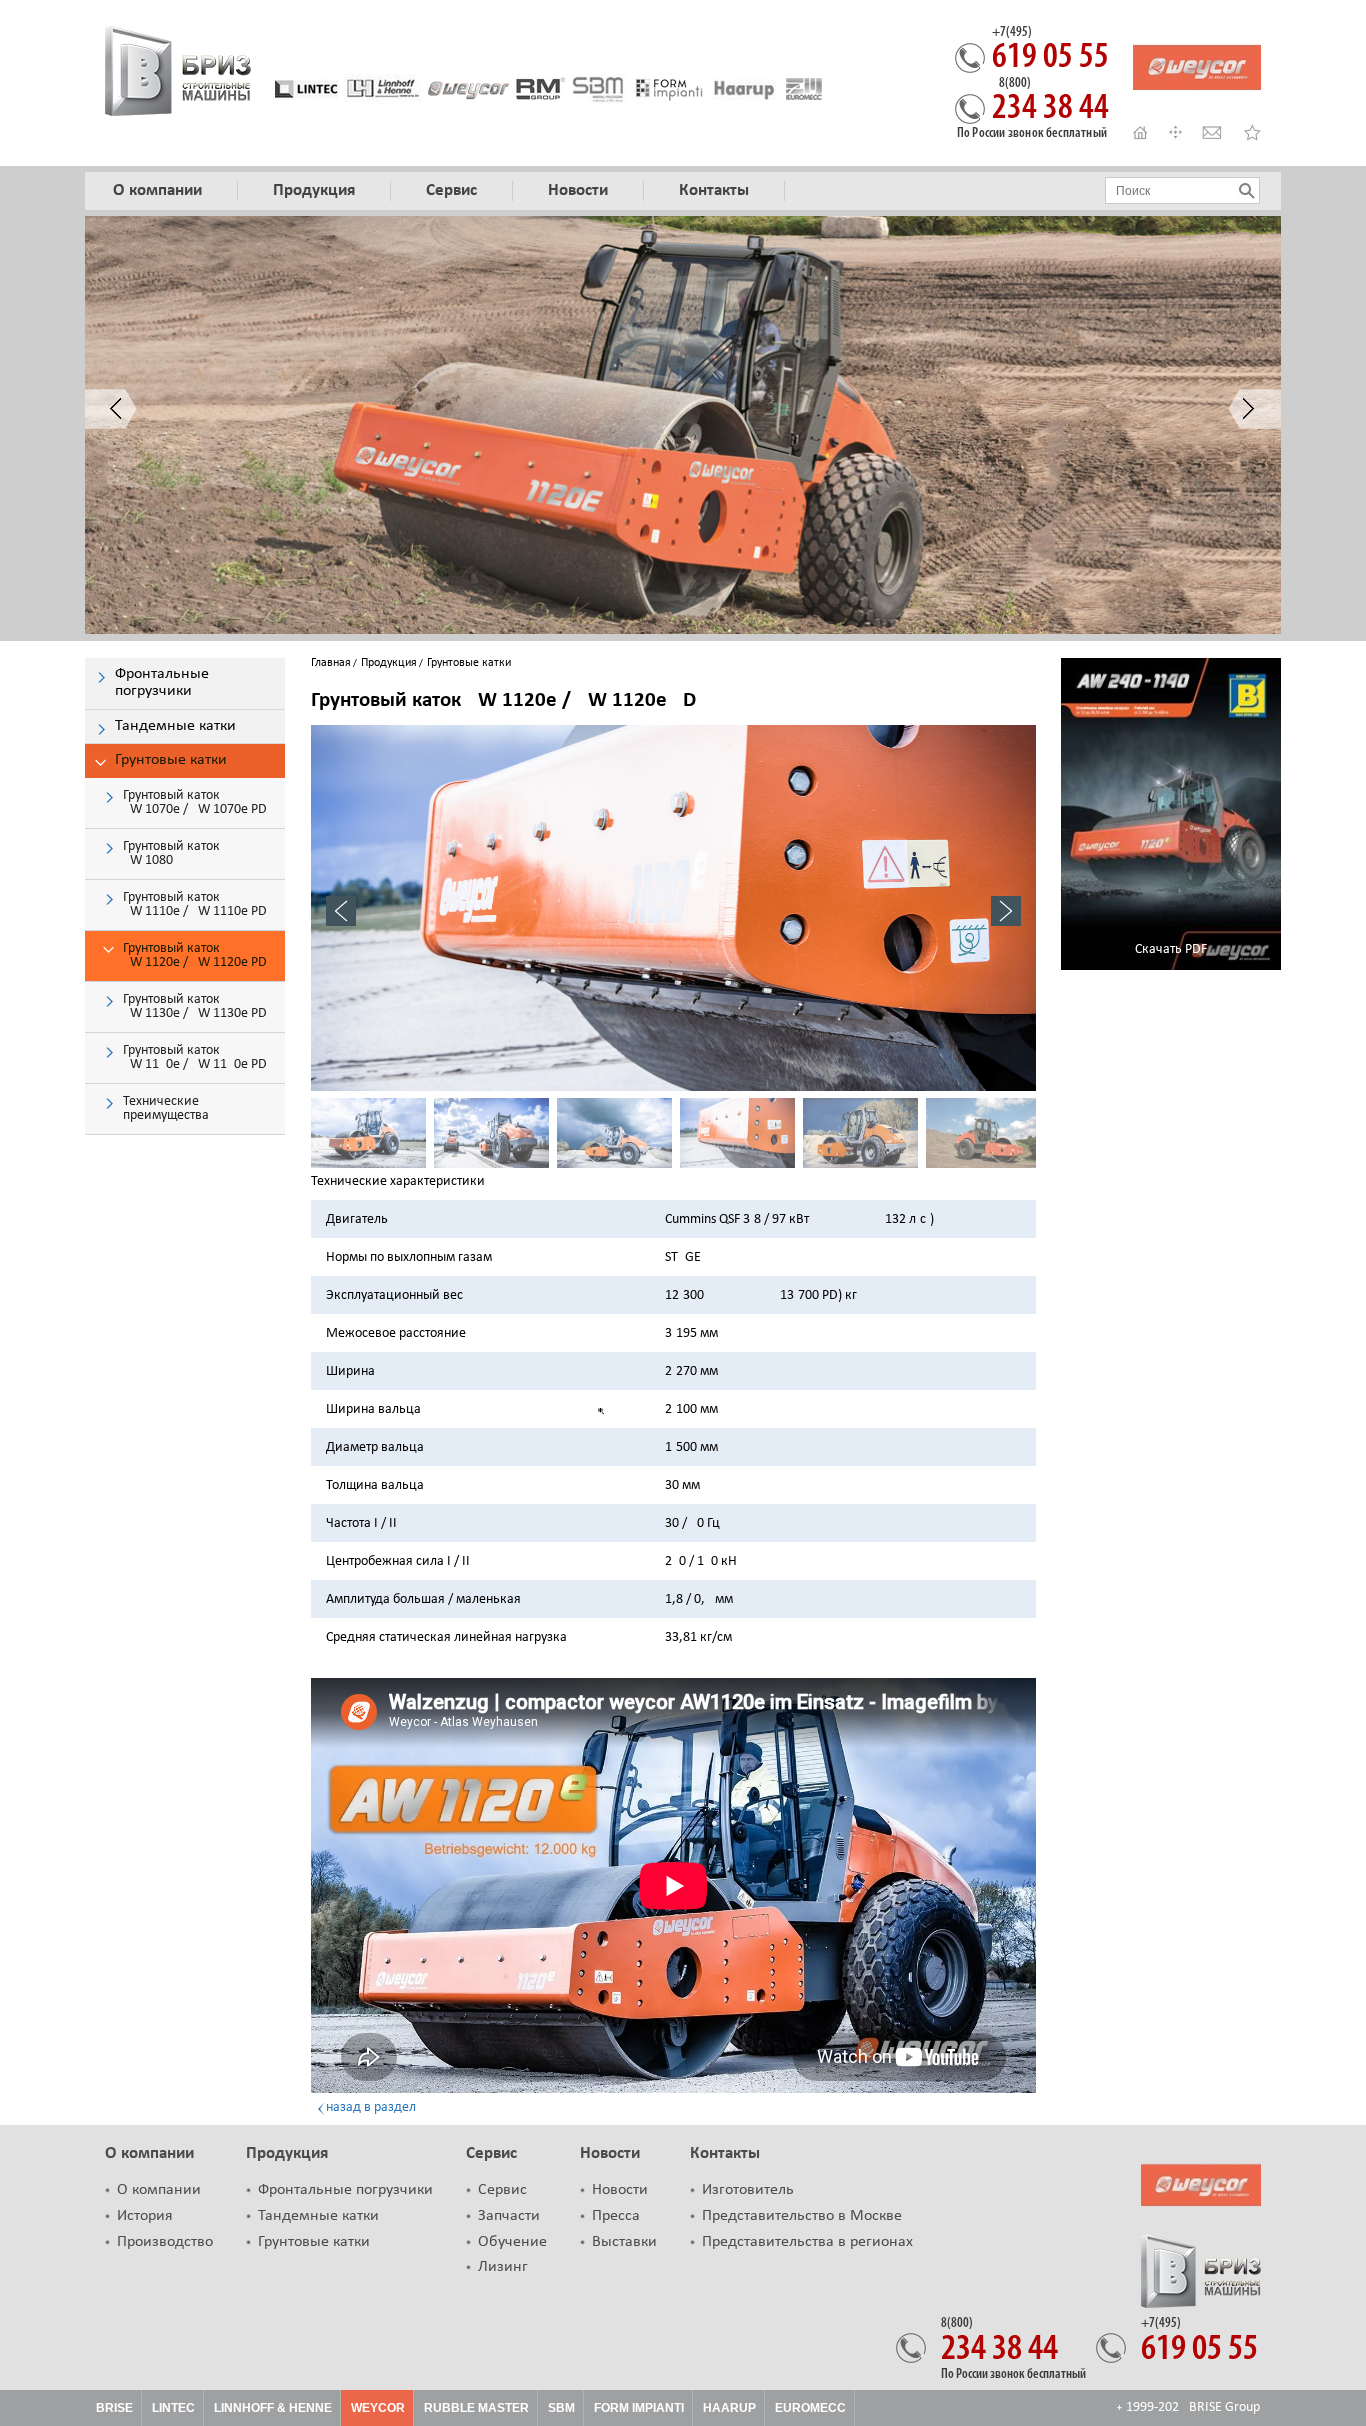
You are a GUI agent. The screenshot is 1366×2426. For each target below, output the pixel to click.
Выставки (624, 2242)
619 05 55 (1050, 51)
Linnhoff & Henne (273, 2408)
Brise (114, 2408)
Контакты (725, 2153)
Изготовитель (748, 2190)
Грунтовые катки (314, 2242)
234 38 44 (1050, 102)
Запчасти (509, 2216)
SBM (561, 2408)
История (145, 2216)
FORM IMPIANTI (639, 2408)
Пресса (616, 2216)
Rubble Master (476, 2408)
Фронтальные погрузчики (345, 2190)
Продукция (389, 663)
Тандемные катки (318, 2216)
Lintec (173, 2408)
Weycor (378, 2408)
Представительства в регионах (807, 2242)
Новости (610, 2153)
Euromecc (810, 2408)
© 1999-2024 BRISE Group (1188, 2407)
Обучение (512, 2242)
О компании (149, 2153)
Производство (165, 2242)
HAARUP (729, 2408)
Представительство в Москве (802, 2216)
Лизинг (503, 2267)
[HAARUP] (744, 88)
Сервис (491, 2153)
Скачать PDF (1171, 949)
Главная (331, 663)
